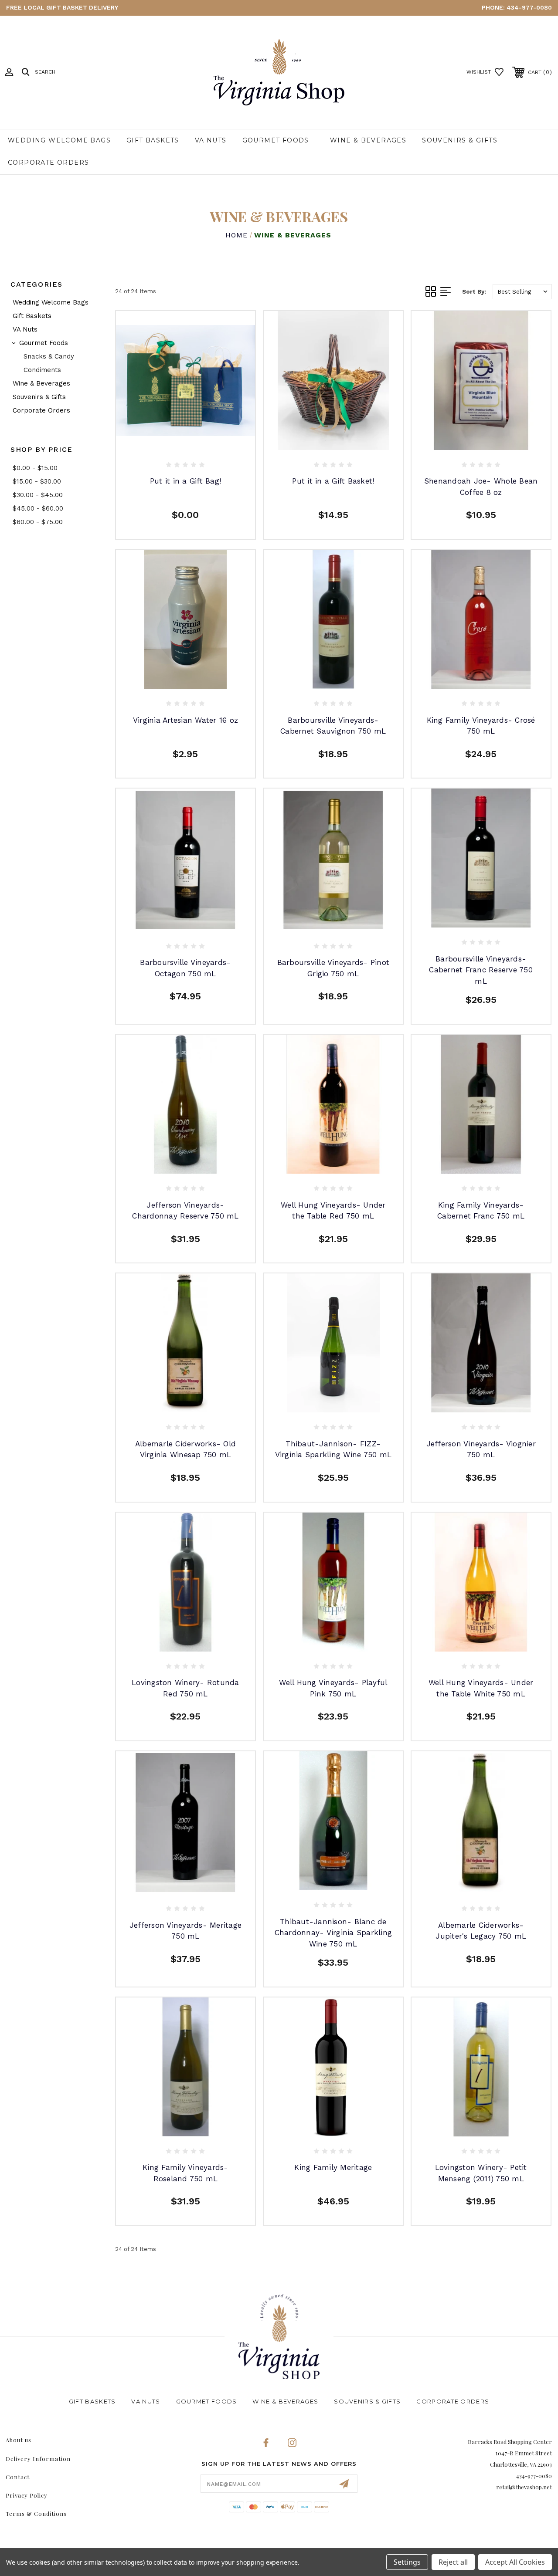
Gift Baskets (153, 140)
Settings (407, 2562)
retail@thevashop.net (524, 2487)
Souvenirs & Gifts (460, 140)
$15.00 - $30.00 (37, 481)
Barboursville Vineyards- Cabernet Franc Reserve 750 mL (481, 970)
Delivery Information (38, 2459)
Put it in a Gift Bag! (185, 481)
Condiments (42, 370)
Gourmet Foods (276, 140)
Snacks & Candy (49, 356)
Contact (18, 2477)
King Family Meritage (333, 2167)
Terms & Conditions (36, 2513)
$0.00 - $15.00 (35, 468)
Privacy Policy (27, 2495)
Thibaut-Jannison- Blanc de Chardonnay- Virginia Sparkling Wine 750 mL (333, 1933)
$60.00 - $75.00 (38, 522)
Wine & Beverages (368, 140)
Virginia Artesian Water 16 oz (185, 720)
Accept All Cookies (515, 2562)
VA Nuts (211, 140)
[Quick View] (176, 436)
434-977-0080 (529, 7)
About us (19, 2440)
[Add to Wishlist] (195, 436)
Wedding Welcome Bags (59, 140)
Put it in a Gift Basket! (333, 481)
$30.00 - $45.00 (38, 495)
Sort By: (474, 292)
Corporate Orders (48, 162)
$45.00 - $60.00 (38, 508)
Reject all (453, 2562)
